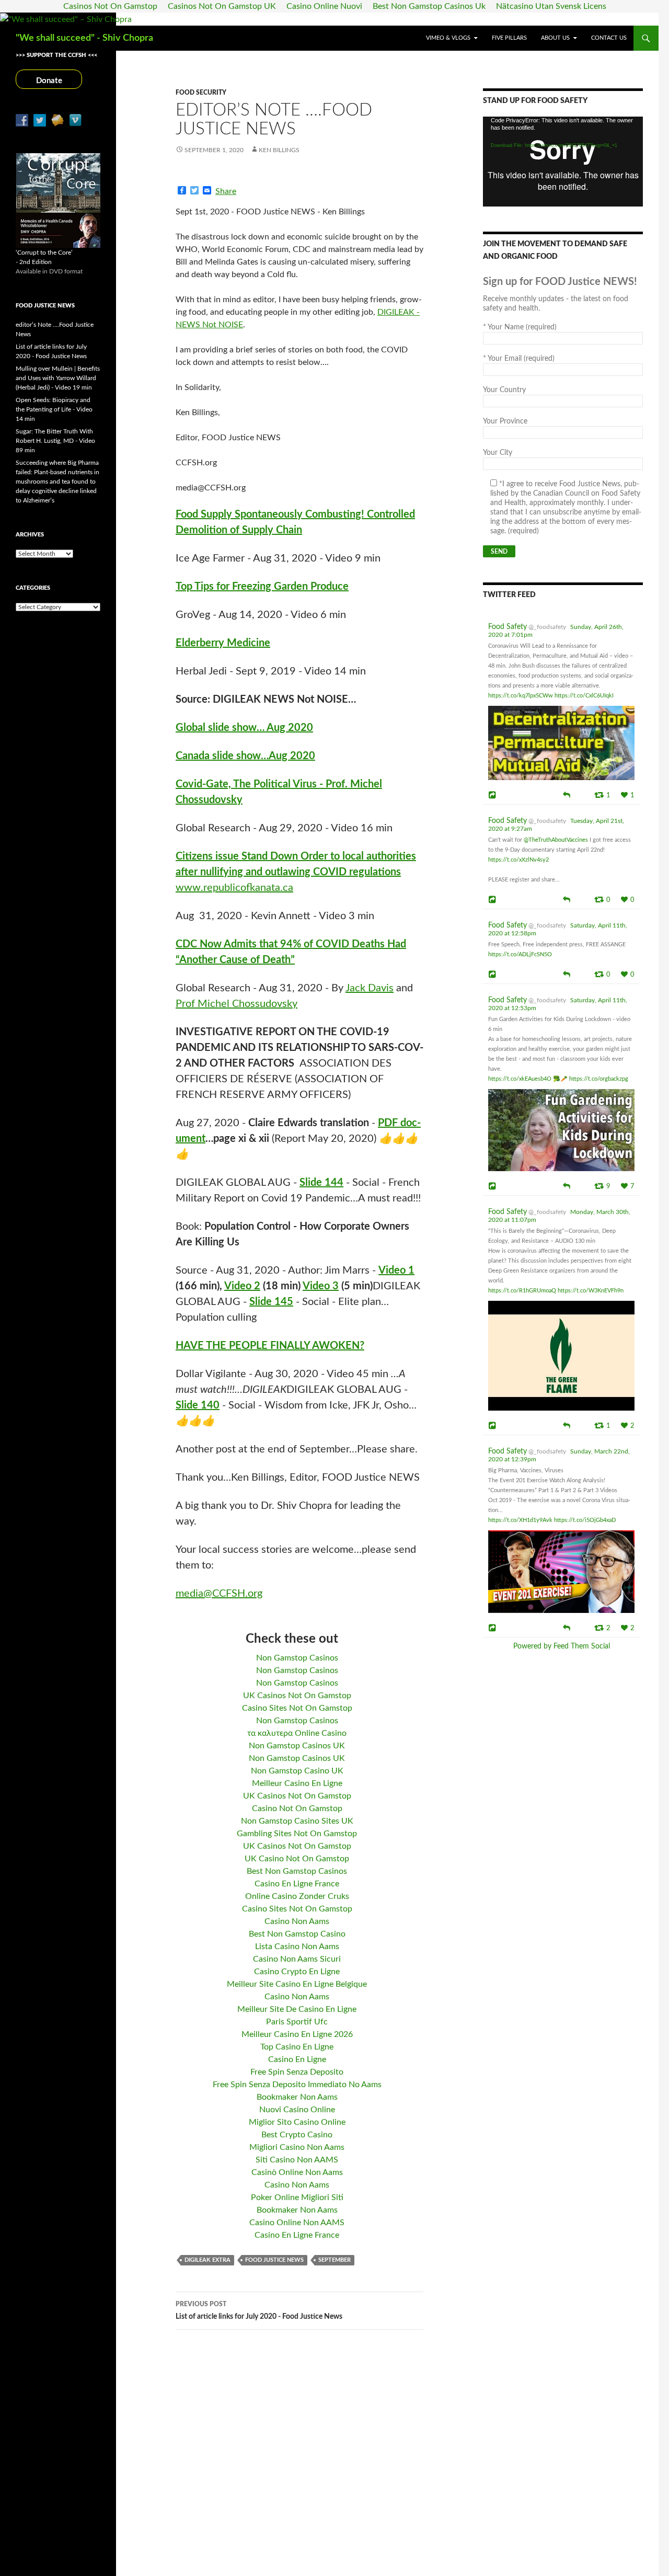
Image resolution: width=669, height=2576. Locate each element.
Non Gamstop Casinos (297, 1658)
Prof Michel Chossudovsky (237, 1004)
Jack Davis (370, 988)
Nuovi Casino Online (297, 2110)
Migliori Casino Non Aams (297, 2147)
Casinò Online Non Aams (297, 2172)
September (334, 2260)
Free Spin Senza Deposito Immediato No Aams (297, 2085)
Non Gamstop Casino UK (297, 1771)
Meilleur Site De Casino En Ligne (297, 2009)
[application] (563, 162)
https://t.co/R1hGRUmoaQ (522, 1291)
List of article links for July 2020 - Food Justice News (259, 2311)
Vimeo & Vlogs (448, 38)
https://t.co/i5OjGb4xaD (585, 1520)
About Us (555, 38)
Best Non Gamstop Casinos (297, 1871)
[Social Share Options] (494, 795)
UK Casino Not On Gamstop (297, 1859)
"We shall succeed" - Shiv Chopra (84, 38)
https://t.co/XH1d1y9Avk (520, 1520)
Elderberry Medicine (223, 643)
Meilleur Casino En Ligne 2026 (297, 2034)
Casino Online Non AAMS (297, 2223)
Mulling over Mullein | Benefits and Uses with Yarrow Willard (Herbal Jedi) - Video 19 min (58, 378)
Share (226, 191)
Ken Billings (279, 150)
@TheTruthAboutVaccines (556, 840)
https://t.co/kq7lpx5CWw (521, 696)
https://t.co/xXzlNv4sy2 (518, 860)
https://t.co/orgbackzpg (599, 1079)
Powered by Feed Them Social (562, 1646)
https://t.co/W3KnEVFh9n (591, 1291)
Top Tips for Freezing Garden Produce (262, 587)
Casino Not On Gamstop (297, 1808)
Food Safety (507, 627)
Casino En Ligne (297, 2059)
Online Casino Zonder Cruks (297, 1896)
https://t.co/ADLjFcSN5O (520, 954)
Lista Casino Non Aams (297, 1947)
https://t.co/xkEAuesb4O (520, 1079)
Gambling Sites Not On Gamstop (297, 1834)
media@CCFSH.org (219, 1594)
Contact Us (609, 38)
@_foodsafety (547, 627)
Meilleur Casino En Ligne (297, 1783)
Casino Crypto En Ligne (297, 1972)
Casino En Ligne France (297, 1884)
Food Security (201, 93)
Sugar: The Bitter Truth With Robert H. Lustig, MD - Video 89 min (55, 441)
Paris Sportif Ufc (297, 2022)
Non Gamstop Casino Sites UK (297, 1821)
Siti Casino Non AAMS (297, 2160)
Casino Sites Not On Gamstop (297, 1708)
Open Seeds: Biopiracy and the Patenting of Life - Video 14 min (54, 409)
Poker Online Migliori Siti (297, 2197)
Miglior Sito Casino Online (297, 2122)
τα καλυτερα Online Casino (297, 1733)
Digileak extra (207, 2260)
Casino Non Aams (297, 1921)
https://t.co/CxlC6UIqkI (584, 696)
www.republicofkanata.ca (234, 888)
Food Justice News (274, 2260)
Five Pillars (509, 38)
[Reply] (567, 794)
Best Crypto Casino (297, 2135)
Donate (49, 81)
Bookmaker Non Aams (297, 2097)
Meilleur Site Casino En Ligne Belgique (297, 1984)
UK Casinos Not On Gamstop (297, 1696)
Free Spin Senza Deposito (297, 2072)
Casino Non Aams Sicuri (297, 1959)
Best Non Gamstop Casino (297, 1934)
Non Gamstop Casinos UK (297, 1746)
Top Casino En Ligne (297, 2047)
